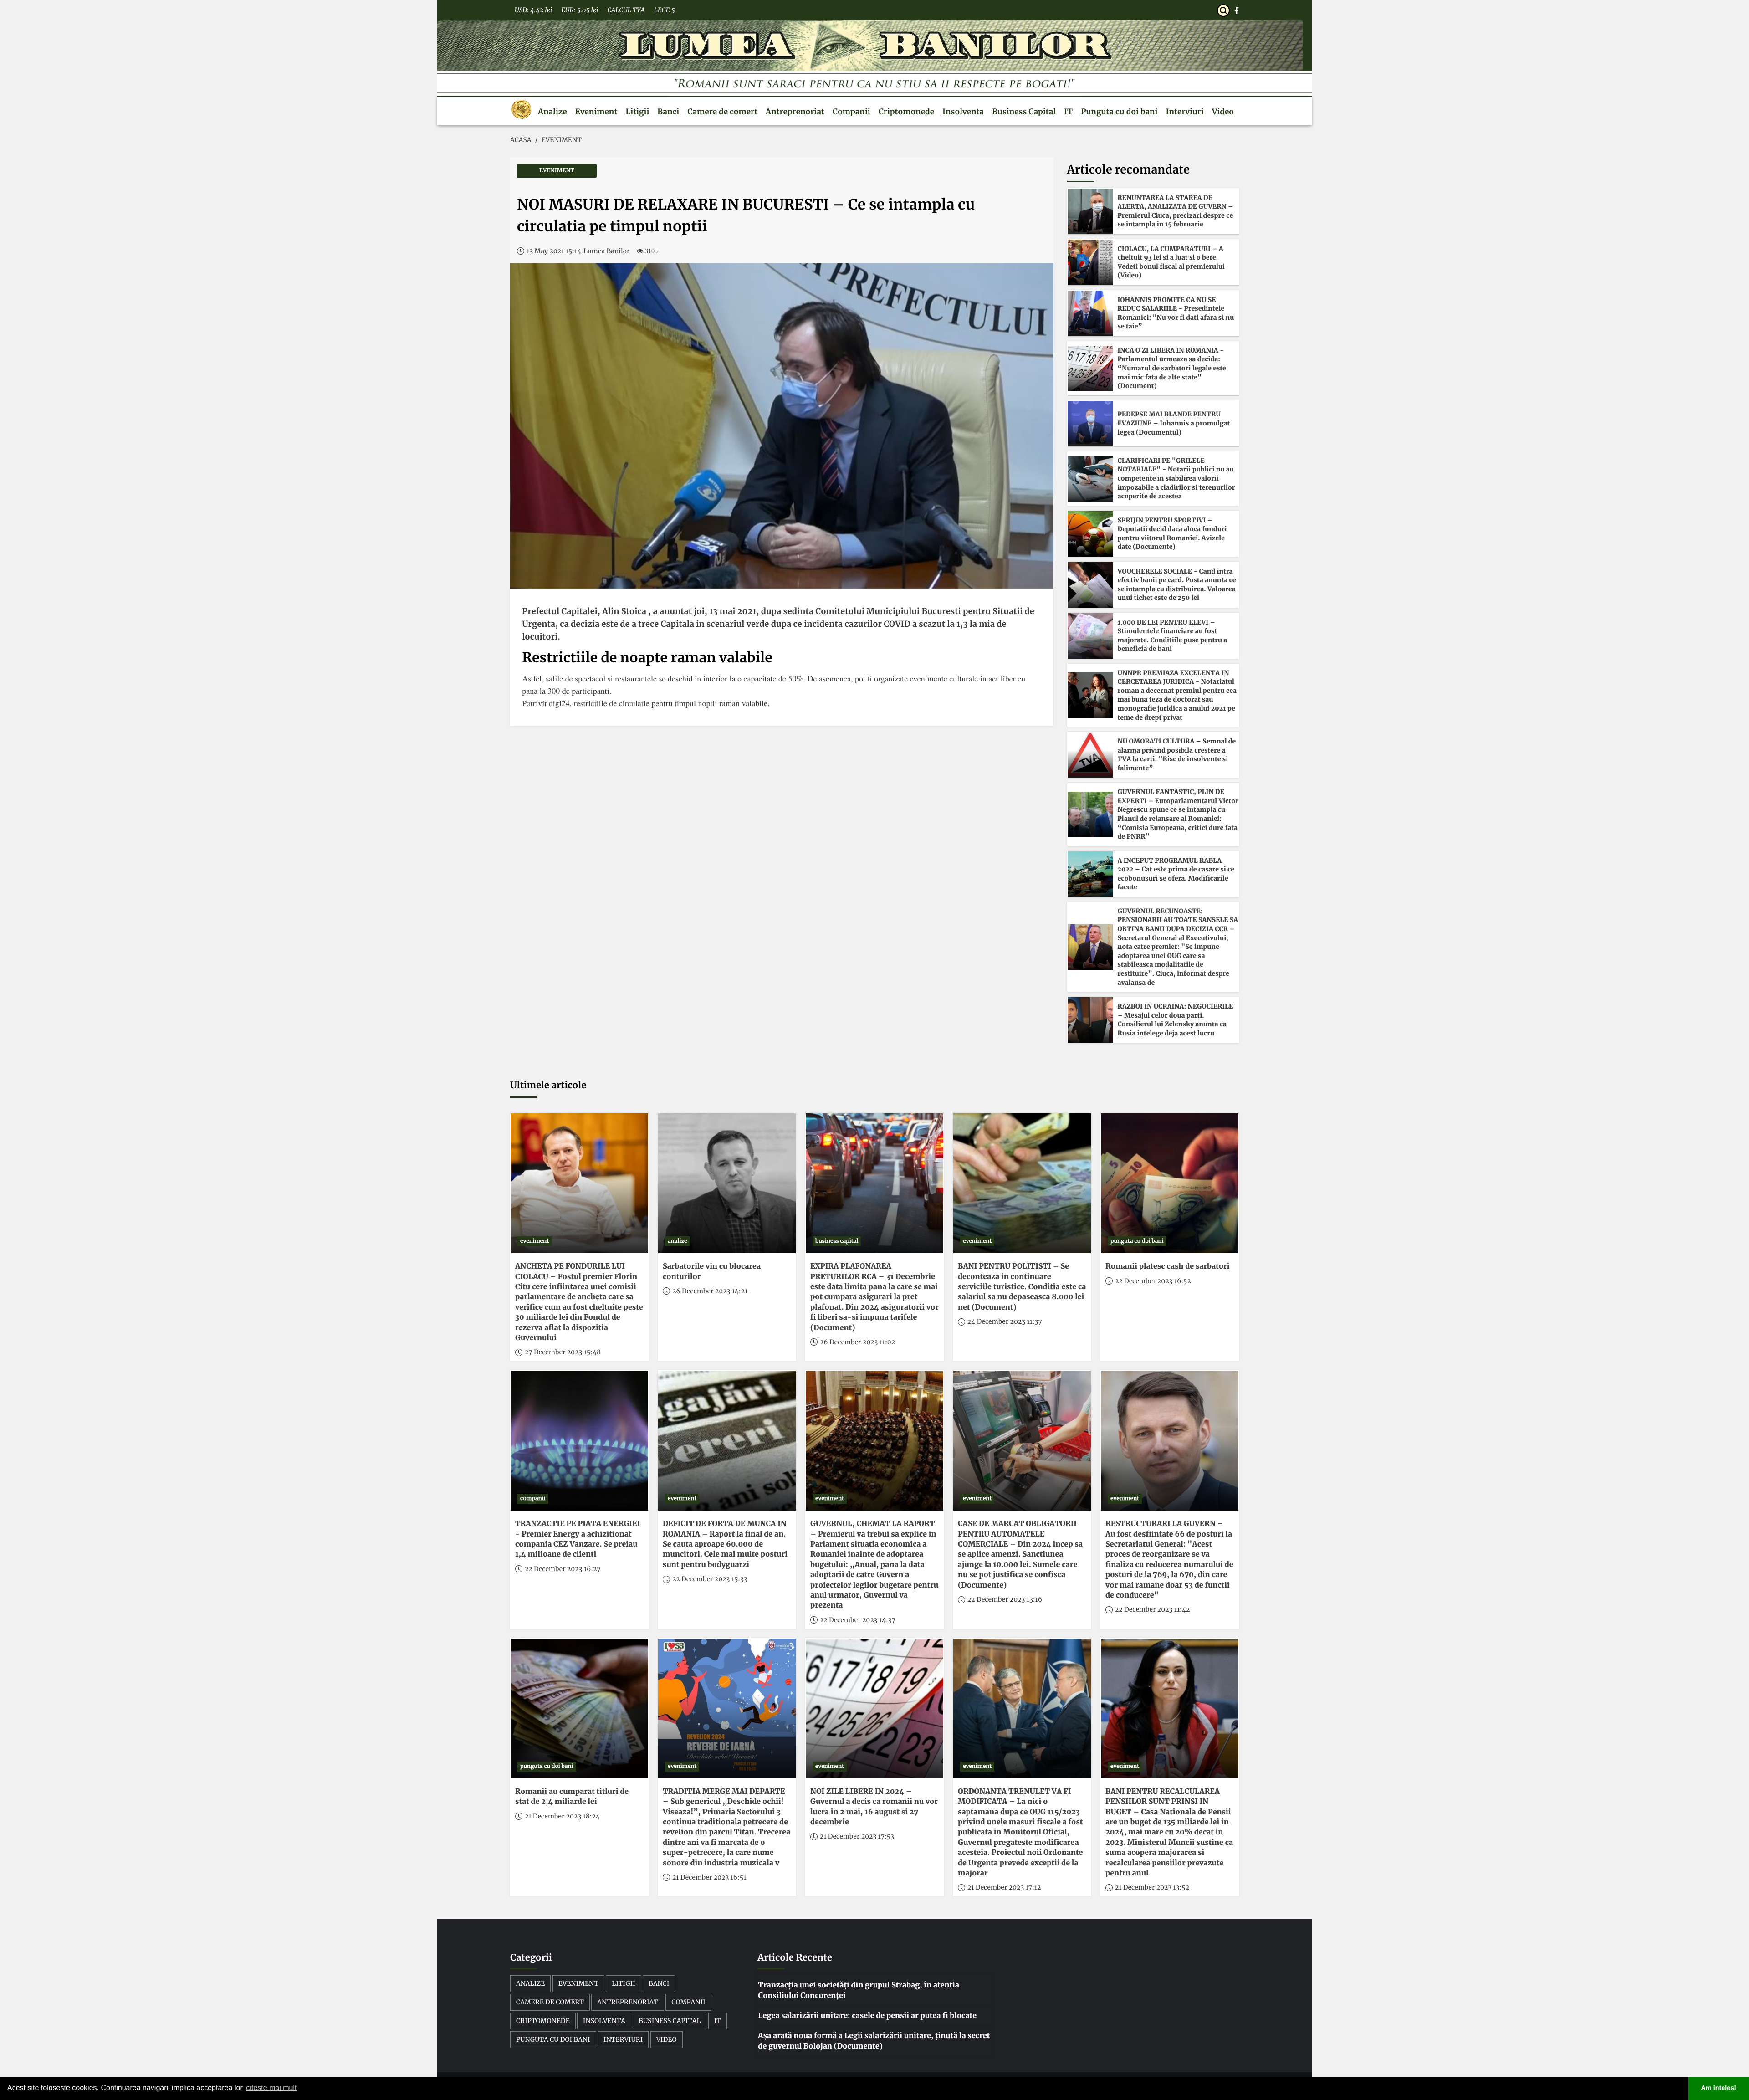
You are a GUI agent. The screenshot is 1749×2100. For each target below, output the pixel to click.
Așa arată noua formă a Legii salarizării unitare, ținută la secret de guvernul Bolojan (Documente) (874, 2041)
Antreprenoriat (795, 112)
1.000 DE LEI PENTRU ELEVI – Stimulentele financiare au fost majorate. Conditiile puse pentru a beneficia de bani (1173, 636)
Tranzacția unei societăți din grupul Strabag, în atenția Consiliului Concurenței (859, 1990)
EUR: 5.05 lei (580, 10)
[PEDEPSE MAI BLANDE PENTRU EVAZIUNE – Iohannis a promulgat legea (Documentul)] (1090, 424)
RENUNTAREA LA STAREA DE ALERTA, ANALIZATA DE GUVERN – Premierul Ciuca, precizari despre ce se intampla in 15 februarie (1176, 211)
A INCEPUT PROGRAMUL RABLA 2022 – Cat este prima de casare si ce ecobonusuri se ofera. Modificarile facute (1176, 874)
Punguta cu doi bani (1119, 112)
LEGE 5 (665, 10)
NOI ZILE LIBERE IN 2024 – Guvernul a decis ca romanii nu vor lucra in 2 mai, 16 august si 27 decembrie (874, 1807)
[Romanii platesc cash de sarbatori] (1170, 1183)
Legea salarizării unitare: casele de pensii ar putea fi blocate (867, 2016)
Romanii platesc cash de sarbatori (1167, 1266)
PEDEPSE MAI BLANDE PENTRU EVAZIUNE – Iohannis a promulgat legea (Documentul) (1174, 423)
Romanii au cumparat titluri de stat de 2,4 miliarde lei (572, 1797)
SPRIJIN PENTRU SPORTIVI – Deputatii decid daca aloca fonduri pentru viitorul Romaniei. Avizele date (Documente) (1172, 534)
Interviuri (1185, 112)
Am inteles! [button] (1719, 2088)
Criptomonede (906, 112)
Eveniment (596, 112)
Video (1223, 112)
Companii (851, 112)
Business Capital (1024, 112)
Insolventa (963, 112)
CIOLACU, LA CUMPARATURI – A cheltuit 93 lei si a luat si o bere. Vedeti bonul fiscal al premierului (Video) (1171, 262)
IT (1068, 112)
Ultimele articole (548, 1085)
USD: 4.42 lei (533, 10)
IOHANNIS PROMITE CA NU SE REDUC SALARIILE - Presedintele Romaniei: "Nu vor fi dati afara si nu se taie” (1176, 313)
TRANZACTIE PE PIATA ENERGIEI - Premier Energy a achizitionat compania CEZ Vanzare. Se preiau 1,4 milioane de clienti (578, 1539)
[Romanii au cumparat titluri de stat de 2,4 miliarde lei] (579, 1708)
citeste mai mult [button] (271, 2088)
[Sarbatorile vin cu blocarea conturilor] (727, 1183)
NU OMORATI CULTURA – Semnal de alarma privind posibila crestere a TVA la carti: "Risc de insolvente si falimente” (1177, 755)
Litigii (637, 112)
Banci (668, 112)
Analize (552, 112)
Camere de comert (722, 112)
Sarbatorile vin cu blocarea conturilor (712, 1271)
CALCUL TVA (626, 10)
